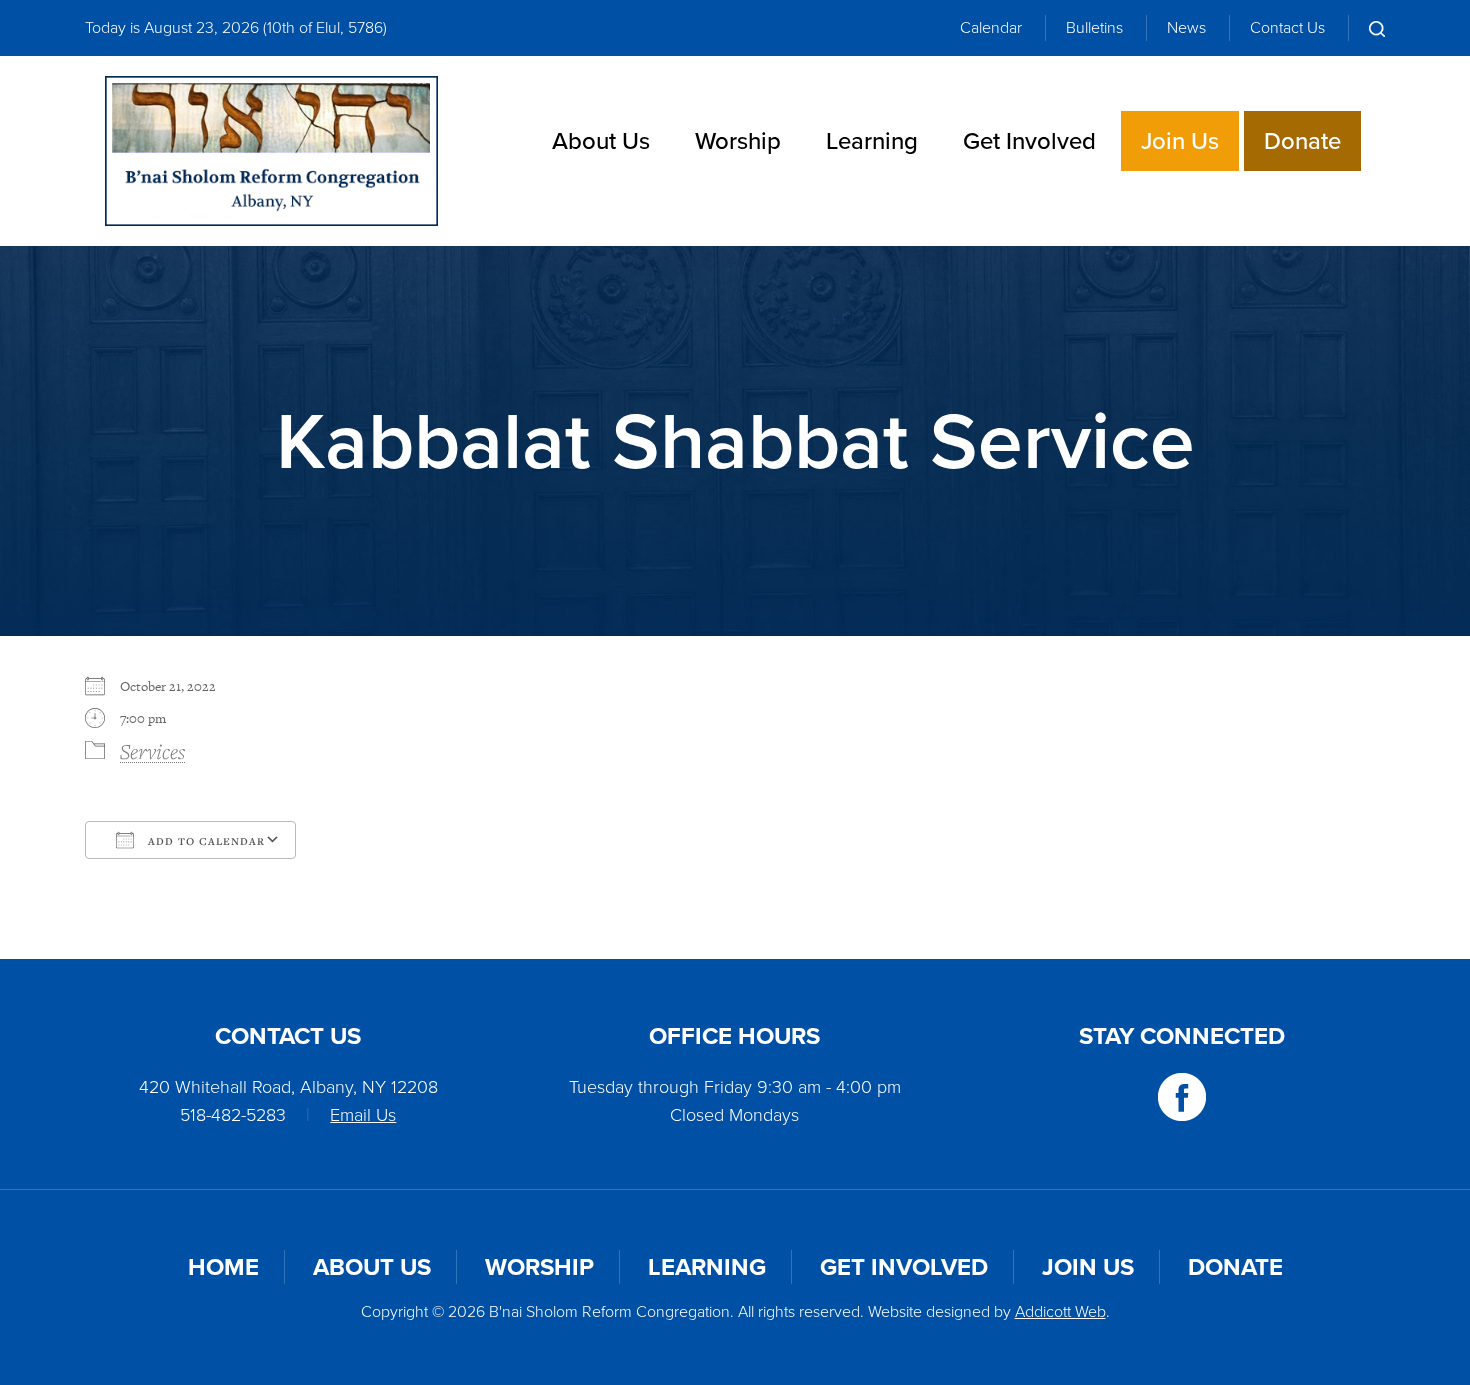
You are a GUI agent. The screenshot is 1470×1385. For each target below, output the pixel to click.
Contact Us (1287, 27)
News (1186, 27)
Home (223, 1267)
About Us (601, 141)
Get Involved (1029, 141)
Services (152, 751)
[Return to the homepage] (271, 151)
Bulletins (1094, 27)
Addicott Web (1060, 1311)
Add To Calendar (204, 841)
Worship (738, 141)
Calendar (991, 27)
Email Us (363, 1115)
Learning (872, 141)
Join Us (1180, 141)
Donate (1302, 141)
